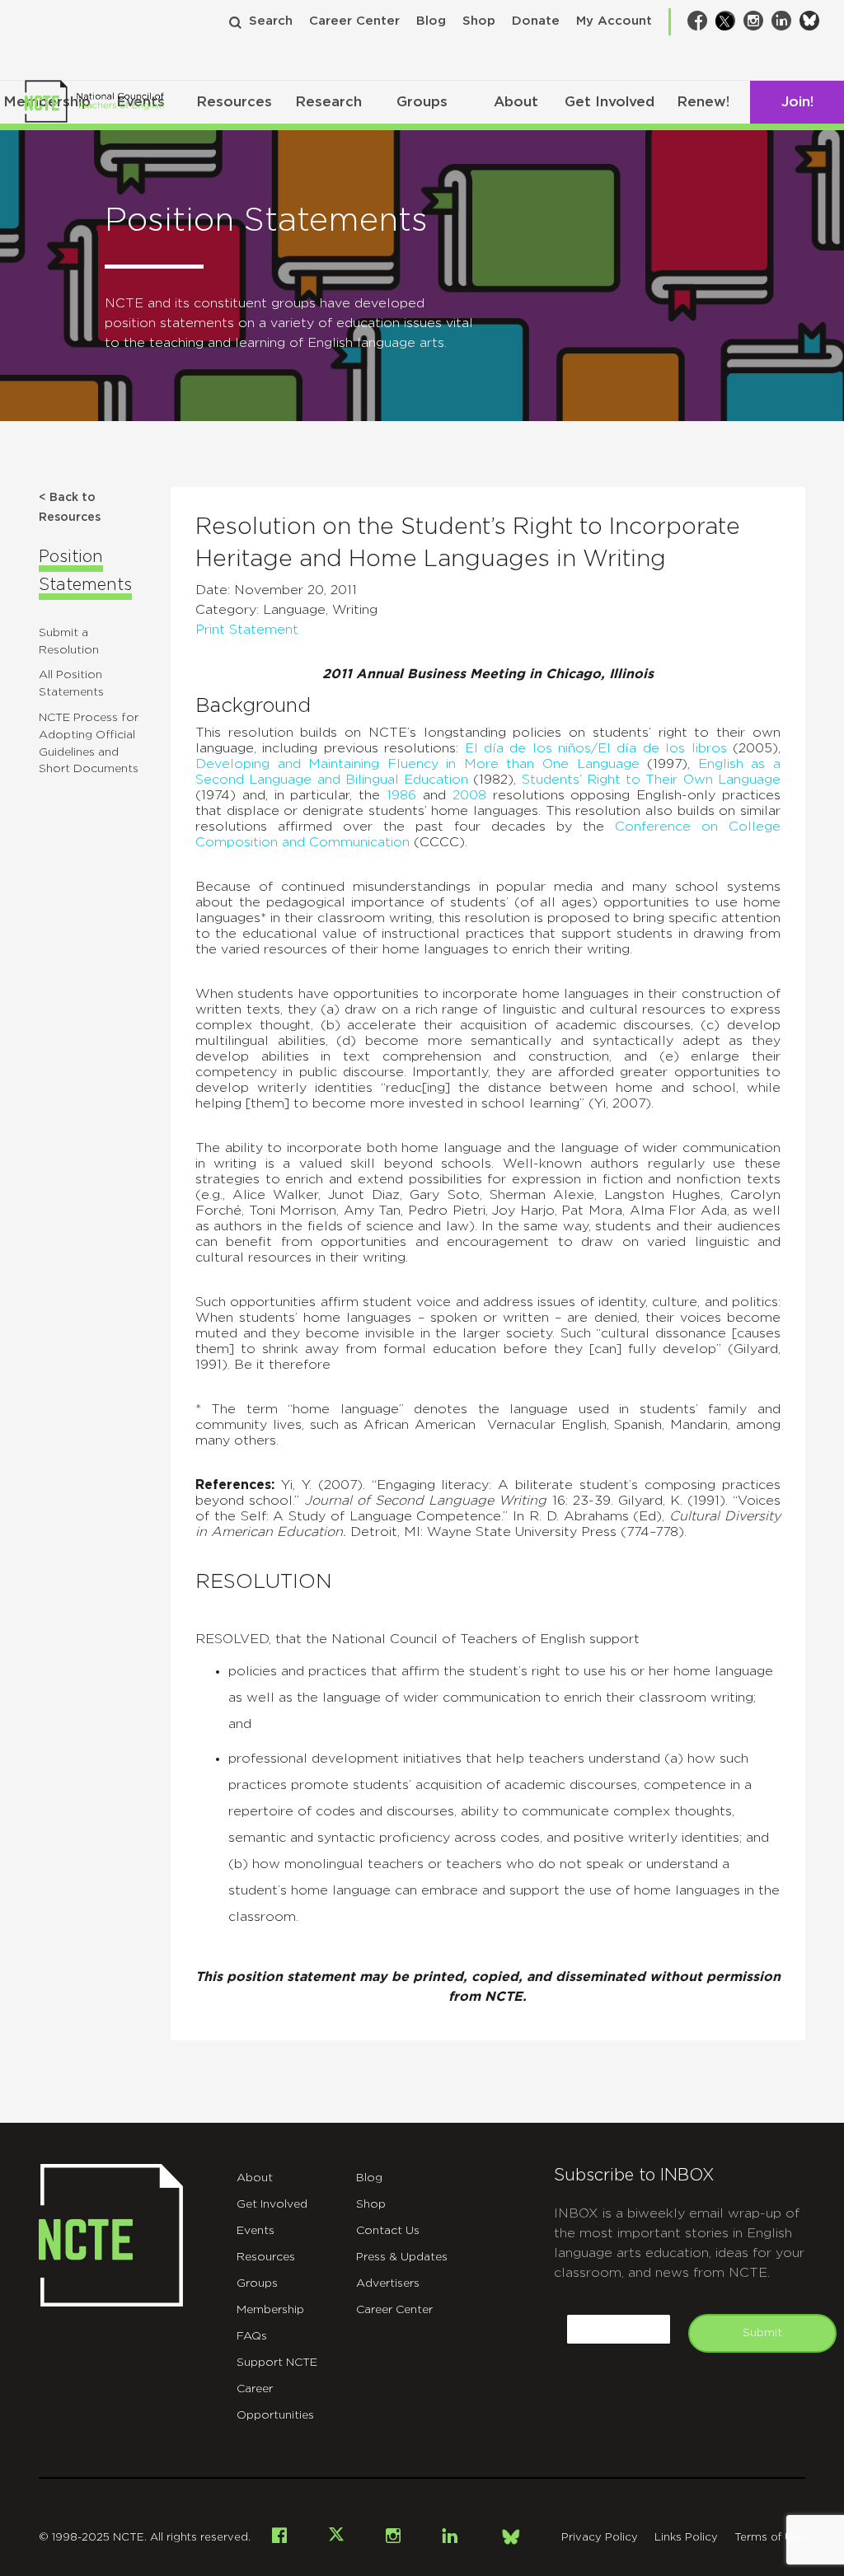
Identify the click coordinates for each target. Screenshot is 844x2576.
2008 (469, 795)
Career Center (354, 21)
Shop (479, 21)
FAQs (252, 2336)
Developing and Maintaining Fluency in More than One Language (417, 764)
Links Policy (686, 2538)
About (516, 102)
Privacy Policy (600, 2538)
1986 (401, 795)
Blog (431, 21)
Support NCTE (277, 2363)
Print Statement (247, 630)
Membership (270, 2310)
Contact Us (388, 2231)
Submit (762, 2333)
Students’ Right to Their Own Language (651, 780)
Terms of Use (770, 2538)
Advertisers (388, 2283)
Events (256, 2231)
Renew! (703, 102)
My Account (614, 21)
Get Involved (610, 102)
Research (328, 102)
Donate (536, 21)
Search (271, 21)
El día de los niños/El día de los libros (596, 748)
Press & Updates (402, 2257)
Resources (234, 102)
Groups (422, 102)
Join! (797, 102)
